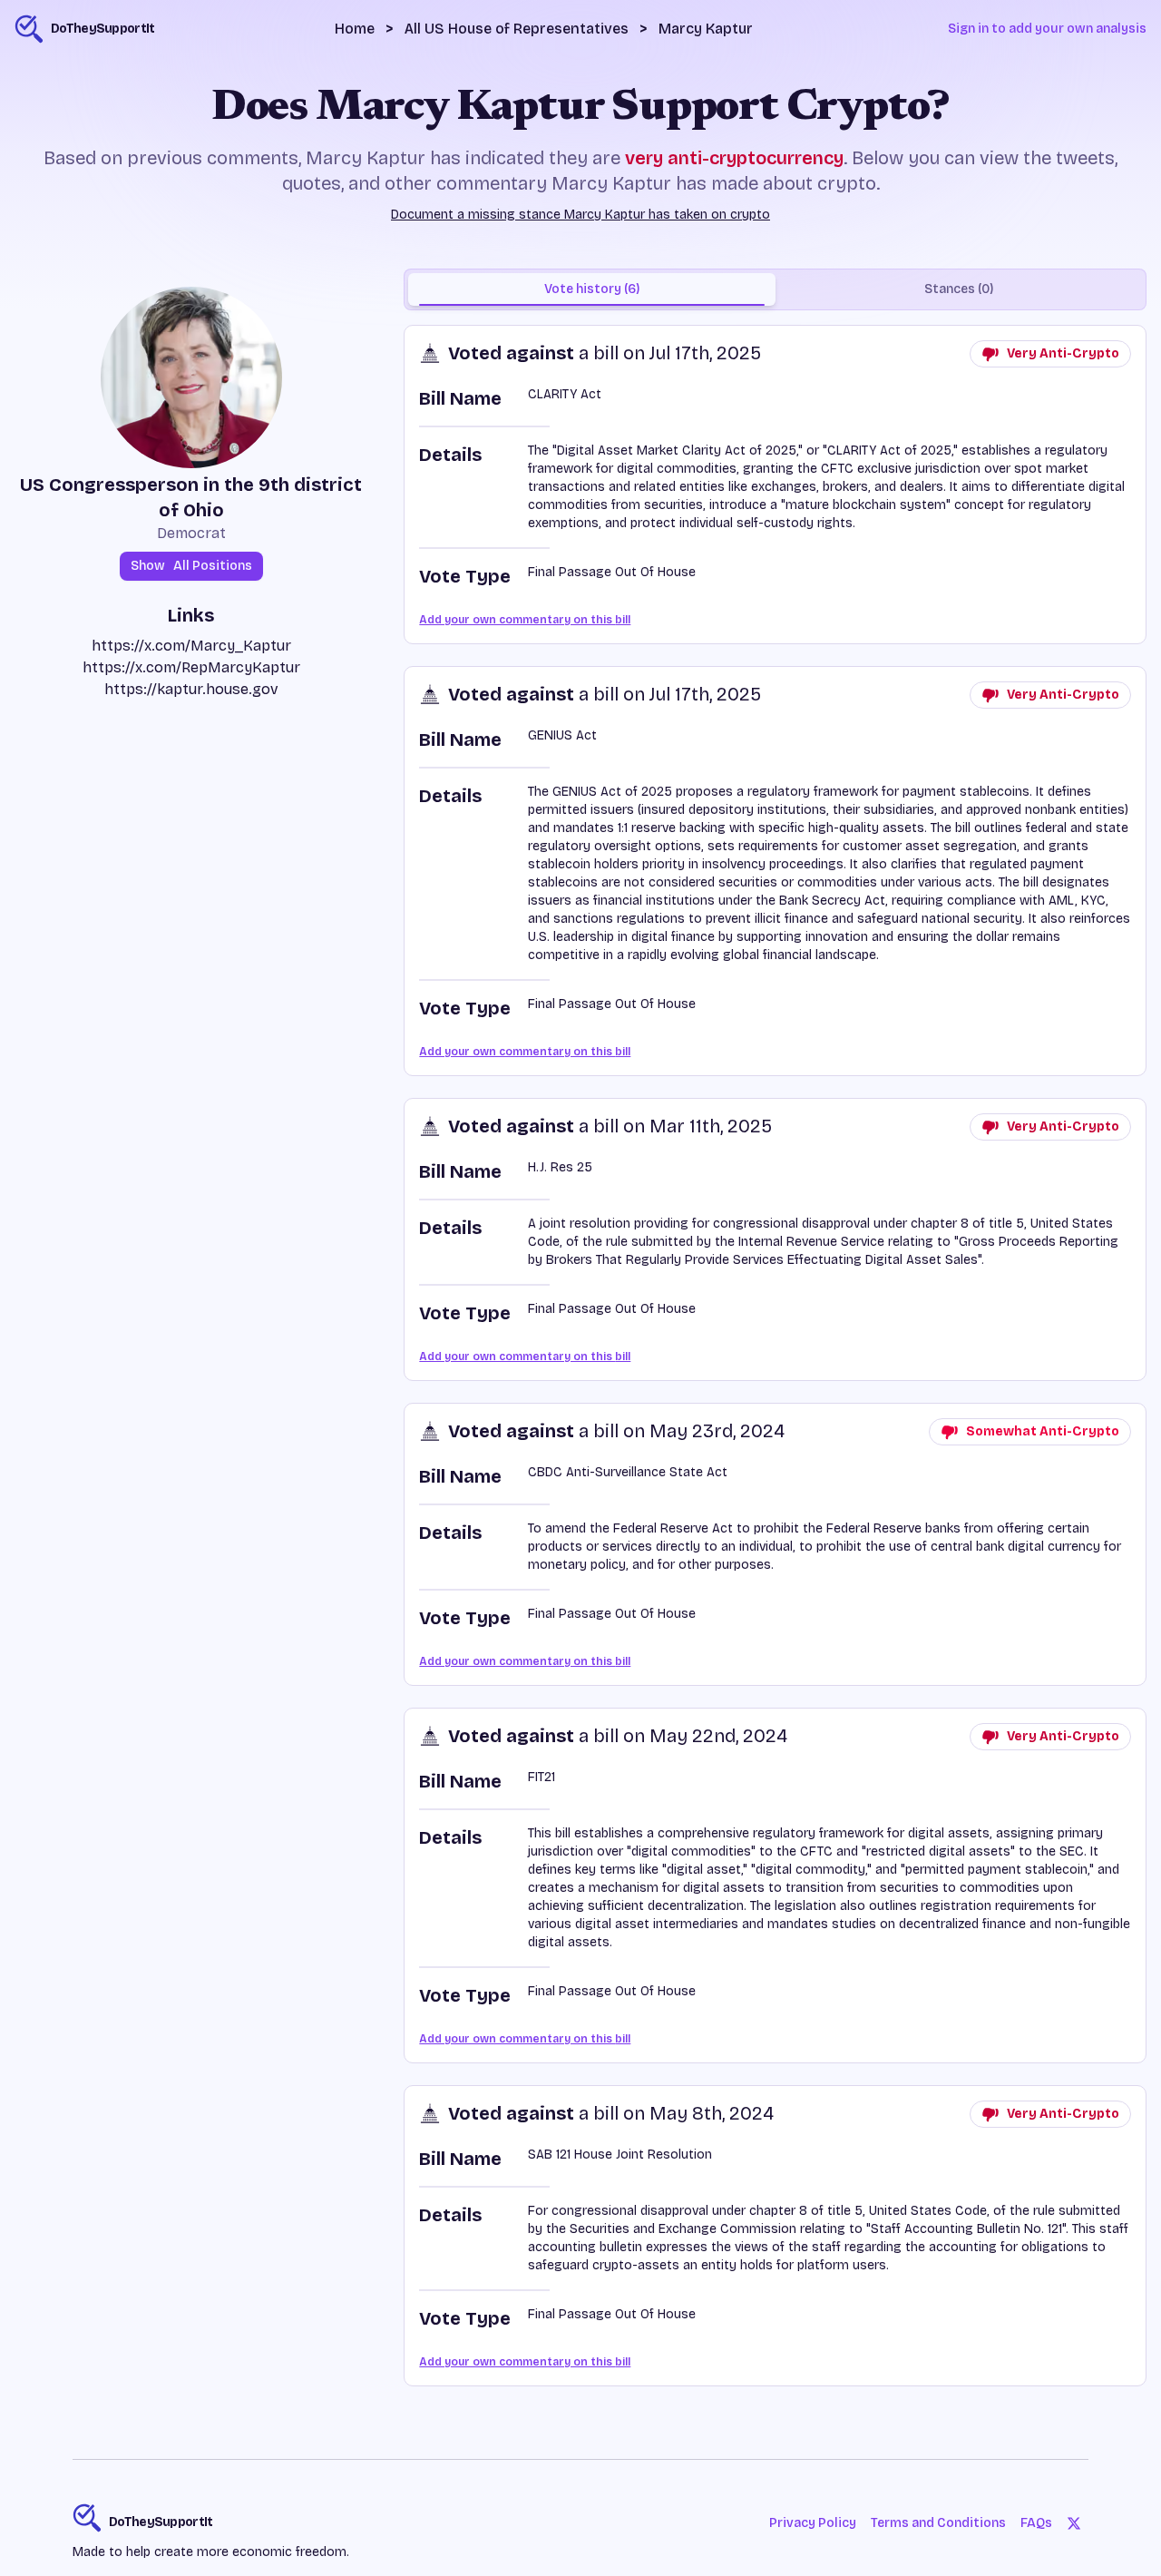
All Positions (191, 566)
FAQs (1036, 2523)
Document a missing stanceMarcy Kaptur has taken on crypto (580, 215)
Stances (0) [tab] (959, 289)
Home (355, 29)
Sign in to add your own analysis (1047, 29)
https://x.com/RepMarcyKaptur (191, 667)
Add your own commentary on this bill (525, 620)
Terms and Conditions (938, 2523)
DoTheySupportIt (161, 2522)
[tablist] (775, 289)
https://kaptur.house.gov (191, 689)
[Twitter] (1074, 2523)
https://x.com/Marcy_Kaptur (191, 646)
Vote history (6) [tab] (592, 289)
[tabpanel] (775, 1356)
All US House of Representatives (517, 29)
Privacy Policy (813, 2523)
